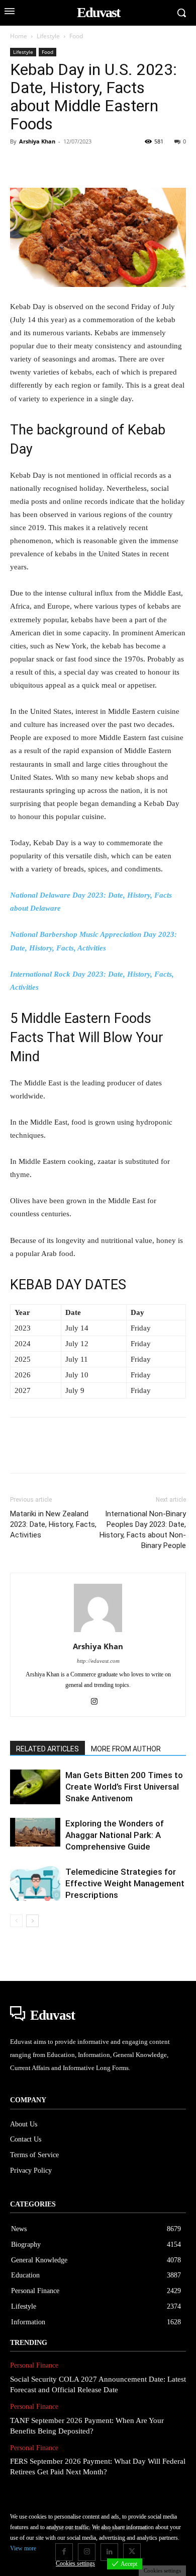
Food (76, 36)
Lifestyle (48, 36)
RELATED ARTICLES (47, 1749)
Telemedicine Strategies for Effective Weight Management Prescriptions (125, 1883)
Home (19, 36)
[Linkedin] (113, 164)
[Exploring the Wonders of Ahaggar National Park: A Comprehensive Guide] (35, 1832)
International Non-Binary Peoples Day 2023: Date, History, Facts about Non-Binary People (143, 1530)
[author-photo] (98, 1632)
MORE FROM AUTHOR (126, 1749)
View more (23, 2548)
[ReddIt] (136, 164)
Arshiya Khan (37, 141)
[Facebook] (20, 164)
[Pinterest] (66, 164)
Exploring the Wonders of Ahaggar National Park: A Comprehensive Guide (115, 1835)
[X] (43, 164)
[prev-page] (16, 1921)
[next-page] (32, 1921)
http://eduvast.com (98, 1661)
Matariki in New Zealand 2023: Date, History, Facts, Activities (53, 1524)
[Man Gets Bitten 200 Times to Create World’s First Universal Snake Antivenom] (35, 1787)
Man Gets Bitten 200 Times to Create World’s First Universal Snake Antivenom (124, 1787)
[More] (159, 164)
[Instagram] (98, 1702)
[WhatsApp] (89, 164)
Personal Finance (34, 2365)
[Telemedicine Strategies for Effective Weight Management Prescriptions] (35, 1884)
